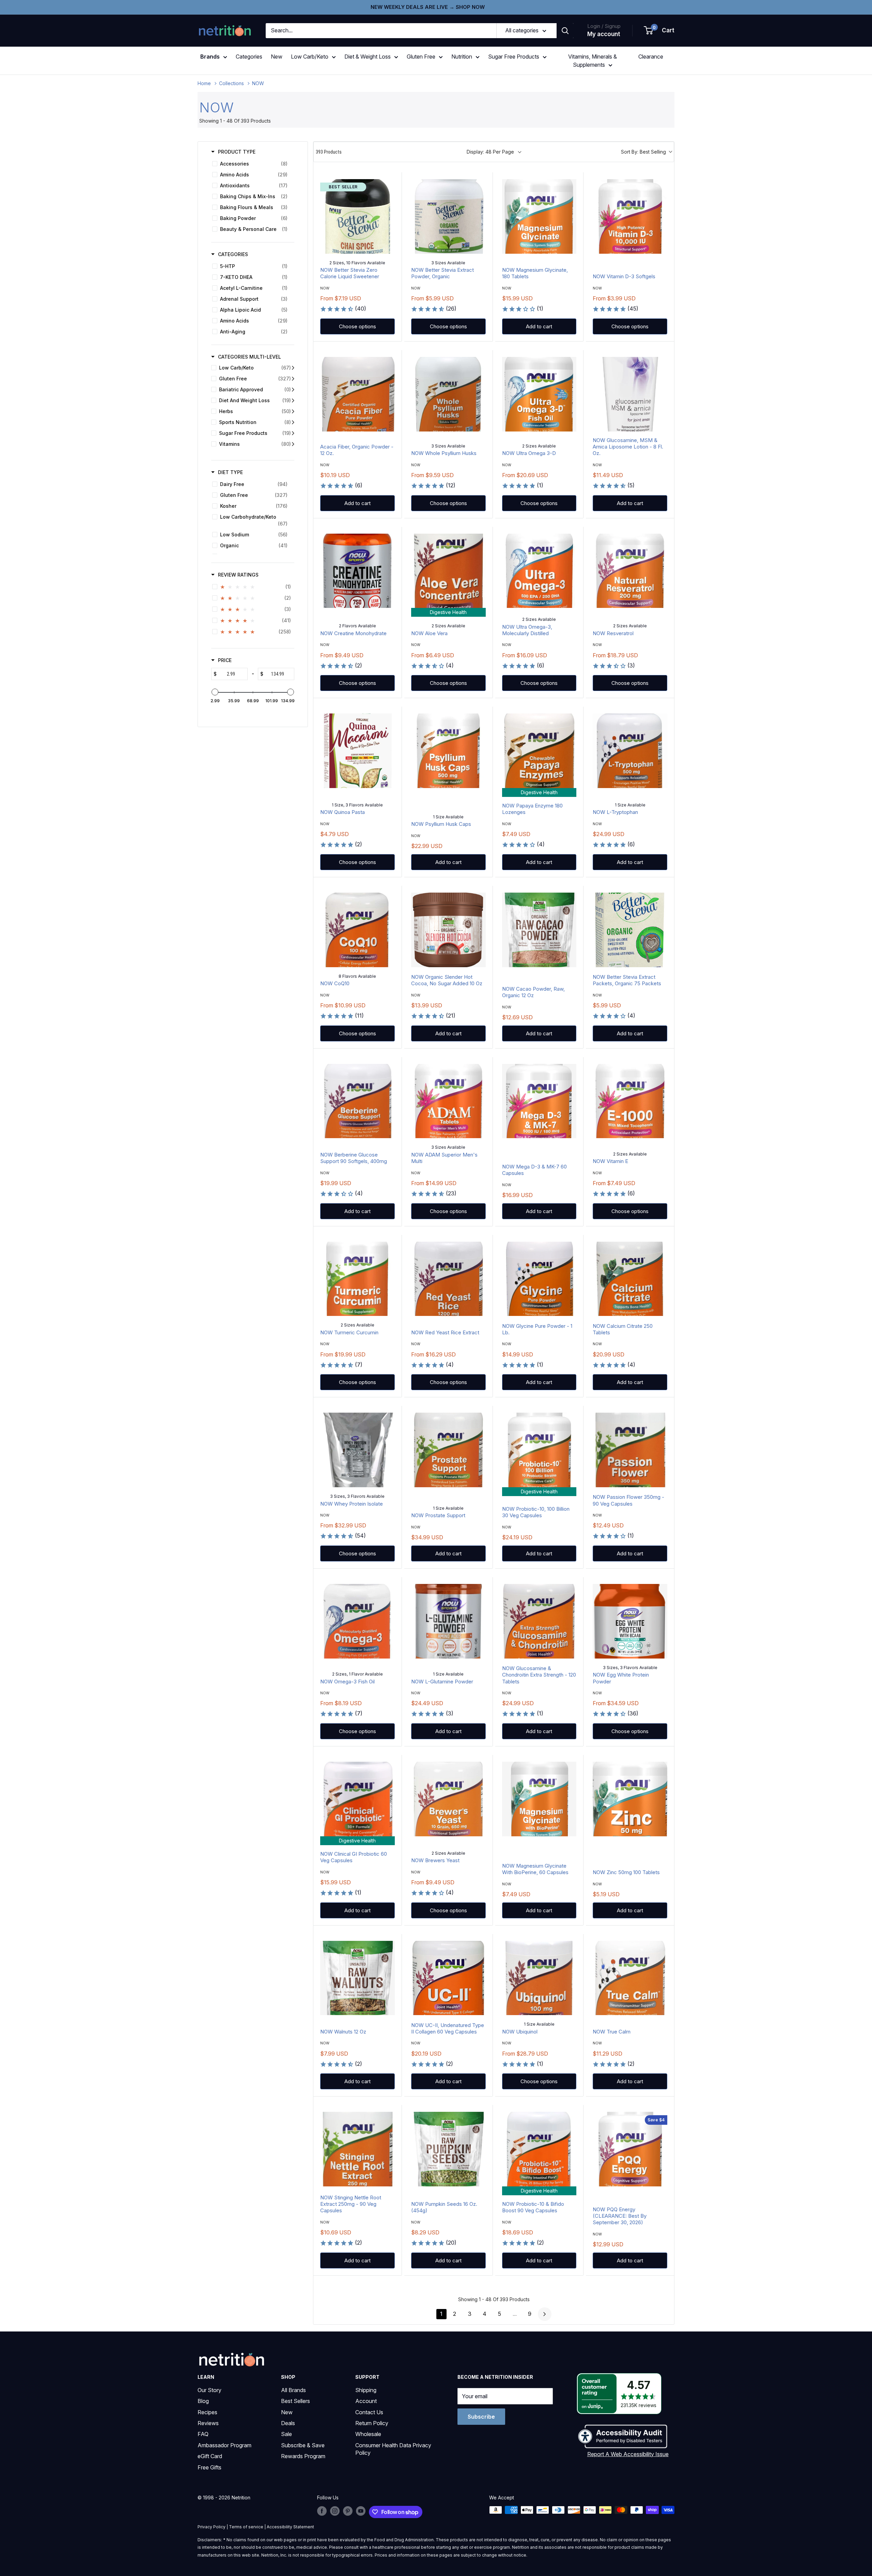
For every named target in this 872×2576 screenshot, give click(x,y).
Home (204, 83)
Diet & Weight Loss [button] (368, 57)
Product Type (237, 152)
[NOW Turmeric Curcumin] (357, 1279)
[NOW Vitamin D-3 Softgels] (630, 216)
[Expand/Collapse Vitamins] (293, 444)
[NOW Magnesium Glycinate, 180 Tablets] (539, 216)
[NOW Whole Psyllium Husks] (448, 394)
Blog (203, 2401)
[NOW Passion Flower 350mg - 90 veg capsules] (630, 1450)
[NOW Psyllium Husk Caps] (448, 751)
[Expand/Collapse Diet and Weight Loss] (293, 400)
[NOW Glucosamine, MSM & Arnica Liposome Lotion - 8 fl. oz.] (630, 394)
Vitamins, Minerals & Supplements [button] (593, 61)
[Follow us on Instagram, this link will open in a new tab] (335, 2511)
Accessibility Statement (290, 2527)
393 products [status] (329, 152)
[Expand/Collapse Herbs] (293, 411)
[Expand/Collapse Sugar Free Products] (293, 433)
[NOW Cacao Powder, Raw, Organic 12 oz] (539, 930)
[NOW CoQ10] (357, 930)
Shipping (366, 2390)
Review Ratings (238, 575)
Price (225, 660)
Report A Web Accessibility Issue (628, 2454)
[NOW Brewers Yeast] (448, 1799)
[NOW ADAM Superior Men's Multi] (448, 1101)
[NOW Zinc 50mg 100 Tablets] (630, 1799)
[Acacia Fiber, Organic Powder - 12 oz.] (357, 394)
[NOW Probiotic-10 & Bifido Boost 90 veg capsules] (539, 2149)
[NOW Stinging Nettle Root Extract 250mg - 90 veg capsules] (357, 2149)
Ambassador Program (224, 2445)
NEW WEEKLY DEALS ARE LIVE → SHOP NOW (428, 7)
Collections (231, 83)
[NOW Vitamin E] (630, 1101)
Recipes (207, 2412)
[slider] (215, 692)
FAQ (203, 2434)
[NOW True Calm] (630, 1978)
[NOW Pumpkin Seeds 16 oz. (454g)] (448, 2149)
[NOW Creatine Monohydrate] (357, 571)
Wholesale (368, 2434)
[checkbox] (252, 164)
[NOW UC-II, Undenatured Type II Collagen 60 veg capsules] (448, 1978)
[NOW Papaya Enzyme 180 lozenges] (539, 751)
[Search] (565, 31)
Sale (286, 2434)
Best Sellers (295, 2401)
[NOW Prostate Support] (448, 1450)
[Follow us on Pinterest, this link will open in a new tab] (348, 2511)
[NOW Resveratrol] (630, 571)
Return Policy (372, 2423)
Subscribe (481, 2417)
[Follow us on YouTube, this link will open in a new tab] (361, 2511)
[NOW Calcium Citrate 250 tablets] (630, 1279)
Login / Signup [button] (604, 26)
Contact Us (369, 2412)
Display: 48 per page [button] (490, 152)
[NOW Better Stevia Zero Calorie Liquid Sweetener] (357, 216)
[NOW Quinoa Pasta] (357, 751)
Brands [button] (210, 57)
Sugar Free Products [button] (514, 57)
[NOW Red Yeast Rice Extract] (448, 1279)
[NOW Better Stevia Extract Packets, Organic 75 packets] (630, 930)
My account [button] (604, 34)
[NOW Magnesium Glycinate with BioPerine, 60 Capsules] (539, 1799)
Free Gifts (209, 2467)
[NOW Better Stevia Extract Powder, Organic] (448, 216)
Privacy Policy (212, 2527)
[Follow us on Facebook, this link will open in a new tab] (322, 2511)
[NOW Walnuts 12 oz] (357, 1978)
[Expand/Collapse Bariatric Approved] (293, 390)
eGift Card (210, 2456)
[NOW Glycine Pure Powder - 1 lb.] (539, 1279)
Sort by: (643, 152)
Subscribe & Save (303, 2445)
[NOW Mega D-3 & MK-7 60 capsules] (539, 1101)
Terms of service (246, 2527)
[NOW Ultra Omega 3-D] (539, 394)
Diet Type (230, 472)
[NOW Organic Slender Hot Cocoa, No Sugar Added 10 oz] (448, 930)
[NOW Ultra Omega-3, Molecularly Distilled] (539, 571)
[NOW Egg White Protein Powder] (630, 1621)
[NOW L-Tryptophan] (630, 751)
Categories (249, 57)
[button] (659, 31)
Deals (288, 2423)
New (277, 57)
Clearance (651, 57)
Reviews (208, 2423)
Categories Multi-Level (250, 357)
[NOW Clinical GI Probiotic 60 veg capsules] (357, 1799)
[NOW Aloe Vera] (448, 571)
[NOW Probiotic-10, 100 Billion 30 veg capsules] (539, 1450)
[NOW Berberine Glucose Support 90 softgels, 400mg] (357, 1101)
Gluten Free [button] (421, 57)
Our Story (209, 2390)
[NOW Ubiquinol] (539, 1978)
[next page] (545, 2314)
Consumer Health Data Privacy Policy (393, 2449)
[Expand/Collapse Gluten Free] (293, 379)
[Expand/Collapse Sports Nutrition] (293, 422)
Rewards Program (303, 2456)
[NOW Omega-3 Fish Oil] (357, 1621)
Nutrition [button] (462, 57)
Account (366, 2401)
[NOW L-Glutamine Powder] (448, 1621)
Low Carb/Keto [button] (310, 57)
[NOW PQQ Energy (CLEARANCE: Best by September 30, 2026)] (630, 2149)
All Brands (293, 2390)
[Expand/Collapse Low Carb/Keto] (293, 368)
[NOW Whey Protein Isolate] (357, 1450)
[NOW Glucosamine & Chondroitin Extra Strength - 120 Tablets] (539, 1621)
